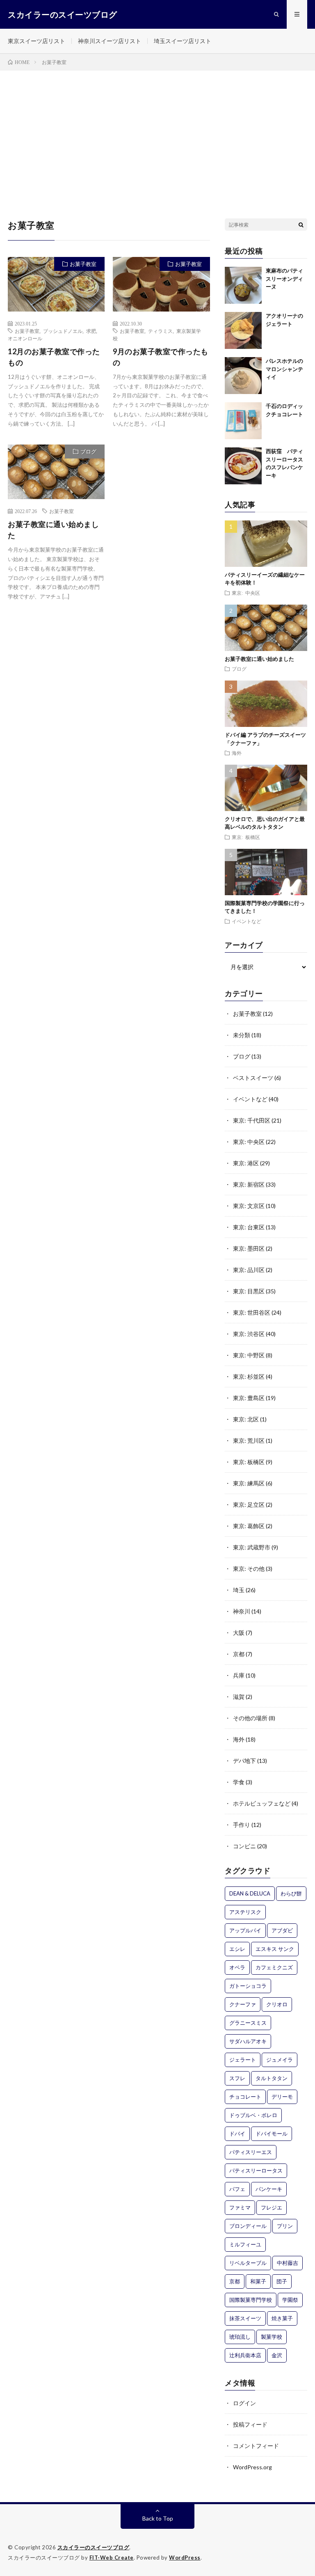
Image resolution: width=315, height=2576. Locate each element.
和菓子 (258, 2281)
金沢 (277, 2355)
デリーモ (282, 2097)
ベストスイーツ (253, 1078)
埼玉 (239, 1590)
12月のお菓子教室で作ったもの (54, 357)
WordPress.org (252, 2467)
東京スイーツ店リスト (37, 41)
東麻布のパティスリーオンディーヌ (284, 278)
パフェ (237, 2189)
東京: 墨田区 (249, 1248)
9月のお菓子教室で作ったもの (161, 357)
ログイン (244, 2403)
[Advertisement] (157, 132)
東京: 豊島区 (249, 1398)
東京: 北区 (246, 1419)
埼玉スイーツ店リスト (183, 41)
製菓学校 (272, 2337)
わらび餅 (291, 1893)
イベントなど (247, 921)
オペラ (237, 1967)
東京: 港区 (246, 1163)
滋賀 (239, 1697)
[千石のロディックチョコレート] (243, 421)
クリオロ (277, 2004)
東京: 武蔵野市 (252, 1547)
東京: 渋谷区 (249, 1334)
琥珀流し (240, 2337)
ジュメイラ (280, 2060)
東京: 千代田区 (252, 1120)
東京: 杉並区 (249, 1376)
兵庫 (239, 1675)
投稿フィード (250, 2424)
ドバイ (237, 2134)
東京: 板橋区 (246, 837)
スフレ (237, 2078)
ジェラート (243, 2060)
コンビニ (244, 1846)
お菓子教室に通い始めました (53, 530)
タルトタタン (272, 2078)
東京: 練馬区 (249, 1483)
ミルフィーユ (245, 2244)
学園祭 (290, 2300)
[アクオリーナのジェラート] (243, 330)
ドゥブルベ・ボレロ (253, 2115)
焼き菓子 (282, 2318)
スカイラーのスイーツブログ (94, 2547)
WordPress (185, 2558)
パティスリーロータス (256, 2170)
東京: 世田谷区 (252, 1312)
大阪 (239, 1633)
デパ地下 (244, 1761)
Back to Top (158, 2518)
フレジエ (272, 2207)
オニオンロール (25, 338)
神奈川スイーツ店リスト (110, 41)
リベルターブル (248, 2263)
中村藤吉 (288, 2263)
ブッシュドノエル (63, 331)
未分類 (242, 1035)
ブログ (88, 451)
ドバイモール (272, 2134)
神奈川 (242, 1611)
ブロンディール (248, 2226)
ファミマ (240, 2207)
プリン (285, 2226)
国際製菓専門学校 (251, 2300)
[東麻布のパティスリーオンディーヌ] (243, 285)
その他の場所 (250, 1718)
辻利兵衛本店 (245, 2355)
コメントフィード (256, 2446)
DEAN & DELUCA (250, 1893)
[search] (301, 225)
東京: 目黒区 (249, 1291)
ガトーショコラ (248, 1986)
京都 (239, 1654)
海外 (237, 753)
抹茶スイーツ (245, 2318)
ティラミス (160, 331)
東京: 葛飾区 (249, 1526)
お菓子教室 (83, 264)
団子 (282, 2281)
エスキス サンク (275, 1949)
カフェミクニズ (274, 1967)
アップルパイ (245, 1930)
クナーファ (243, 2004)
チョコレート (245, 2097)
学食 (239, 1782)
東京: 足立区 (249, 1505)
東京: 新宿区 (249, 1184)
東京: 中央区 (246, 593)
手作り (242, 1825)
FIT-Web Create (112, 2558)
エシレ (237, 1949)
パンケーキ (269, 2189)
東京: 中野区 (249, 1355)
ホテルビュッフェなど (262, 1803)
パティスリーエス (251, 2152)
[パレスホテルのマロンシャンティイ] (243, 376)
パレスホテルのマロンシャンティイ (284, 369)
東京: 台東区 (249, 1227)
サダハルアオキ (248, 2041)
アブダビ (282, 1930)
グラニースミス (248, 2023)
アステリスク (245, 1912)
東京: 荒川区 (249, 1440)
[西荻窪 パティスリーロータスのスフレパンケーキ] (243, 466)
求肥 (91, 331)
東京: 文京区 (249, 1206)
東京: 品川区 (249, 1270)
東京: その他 (249, 1569)
